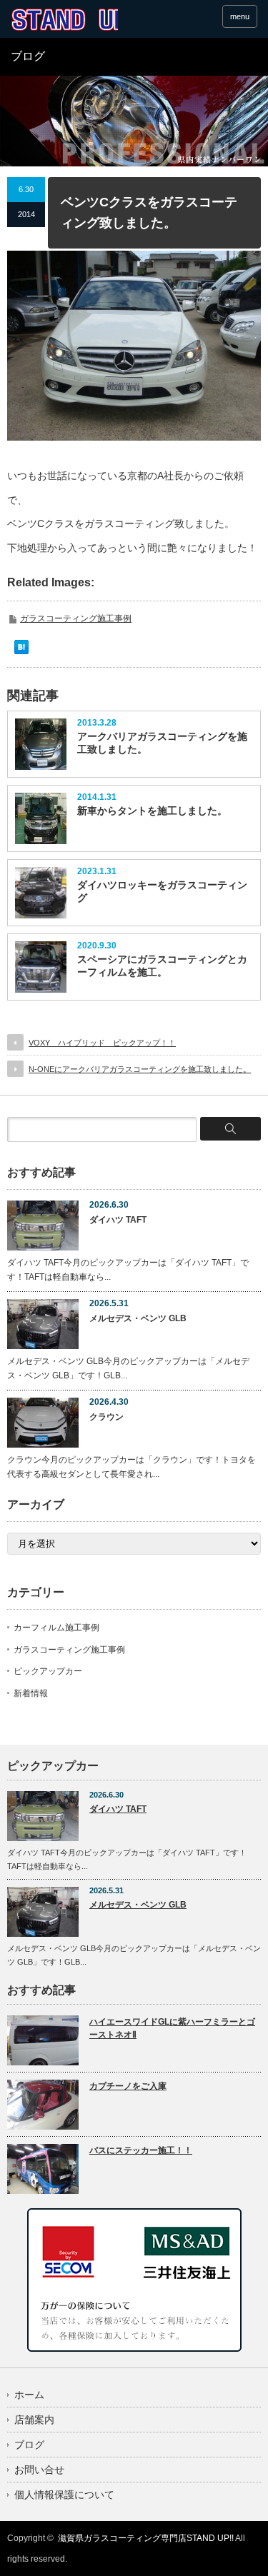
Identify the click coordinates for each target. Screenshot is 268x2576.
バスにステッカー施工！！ (141, 2150)
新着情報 (31, 1693)
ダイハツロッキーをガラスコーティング (162, 891)
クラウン (106, 1417)
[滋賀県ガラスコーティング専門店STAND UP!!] (64, 20)
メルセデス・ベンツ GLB (138, 1318)
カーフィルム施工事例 (56, 1628)
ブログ (29, 2445)
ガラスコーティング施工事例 (76, 618)
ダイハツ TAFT (118, 1220)
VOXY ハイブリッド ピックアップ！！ (102, 1043)
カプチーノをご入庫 (128, 2086)
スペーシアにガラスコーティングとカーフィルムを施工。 (162, 966)
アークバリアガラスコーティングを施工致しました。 (162, 743)
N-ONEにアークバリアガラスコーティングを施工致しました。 (140, 1069)
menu (240, 16)
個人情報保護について (64, 2495)
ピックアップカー (48, 1671)
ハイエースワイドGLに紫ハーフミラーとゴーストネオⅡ (172, 2029)
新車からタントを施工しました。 (152, 811)
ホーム (29, 2395)
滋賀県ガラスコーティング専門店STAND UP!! (146, 2538)
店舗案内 (34, 2420)
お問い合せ (39, 2470)
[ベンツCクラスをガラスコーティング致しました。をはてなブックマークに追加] (21, 651)
